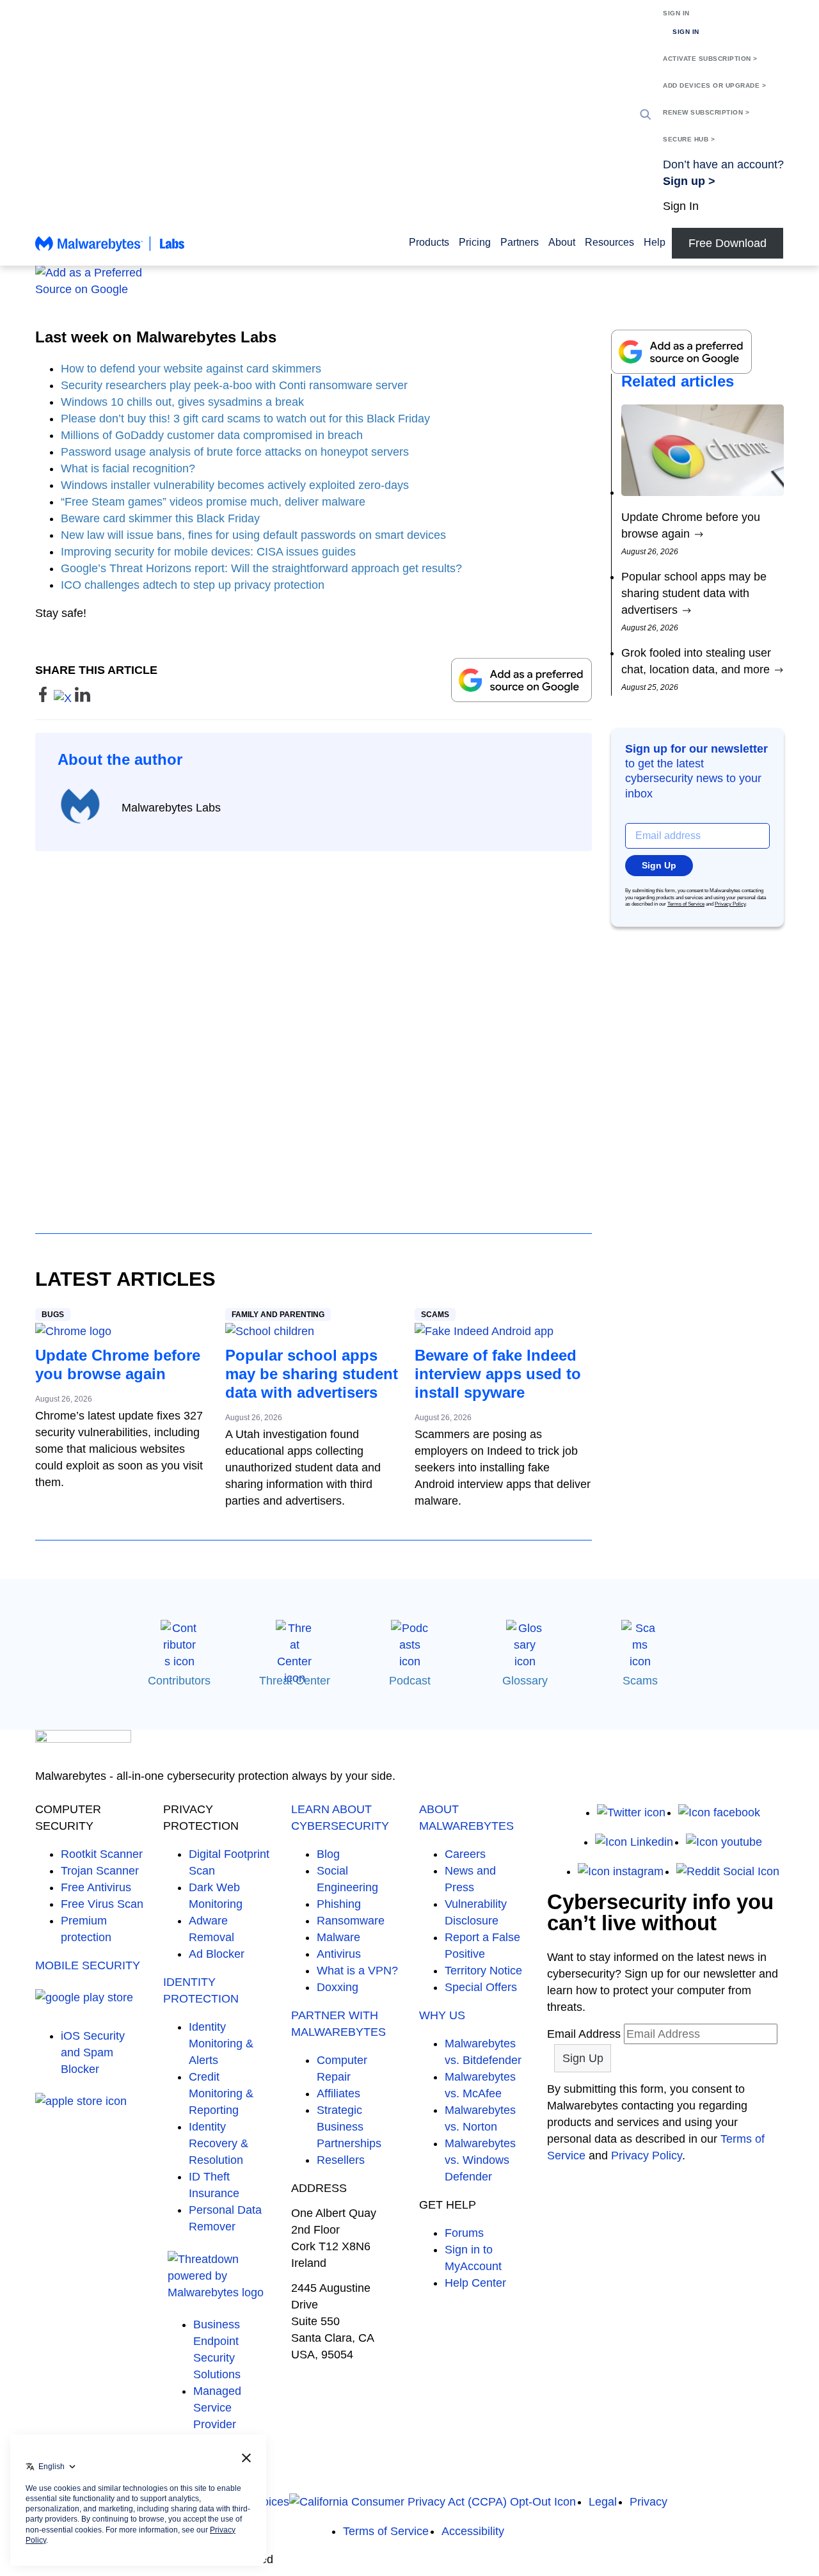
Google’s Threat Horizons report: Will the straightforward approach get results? (261, 568)
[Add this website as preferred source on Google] (409, 281)
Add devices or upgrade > (714, 85)
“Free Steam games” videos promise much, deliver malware (213, 502)
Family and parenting (278, 1315)
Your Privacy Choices (235, 2502)
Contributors (179, 1681)
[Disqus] (314, 1030)
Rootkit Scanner (102, 1854)
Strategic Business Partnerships (349, 2127)
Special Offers (481, 1987)
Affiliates (338, 2093)
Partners (520, 242)
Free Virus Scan (102, 1904)
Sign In (676, 13)
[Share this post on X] (64, 698)
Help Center (475, 2283)
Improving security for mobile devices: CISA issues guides (208, 552)
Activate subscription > (710, 59)
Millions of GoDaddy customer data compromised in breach (212, 435)
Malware (338, 1937)
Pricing (475, 242)
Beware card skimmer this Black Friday (160, 518)
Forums (464, 2233)
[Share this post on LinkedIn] (83, 698)
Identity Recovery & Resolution (219, 2143)
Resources (609, 242)
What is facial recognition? (128, 468)
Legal (603, 2502)
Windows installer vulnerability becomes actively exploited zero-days (235, 485)
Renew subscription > (706, 112)
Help (655, 242)
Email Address (584, 2034)
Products (429, 242)
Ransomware (351, 1921)
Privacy (648, 2502)
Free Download (728, 243)
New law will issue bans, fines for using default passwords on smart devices (253, 535)
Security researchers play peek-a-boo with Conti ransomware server (234, 385)
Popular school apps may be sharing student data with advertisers (312, 1374)
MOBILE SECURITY (88, 1965)
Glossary (525, 1681)
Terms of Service (686, 904)
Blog (328, 1854)
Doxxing (338, 1987)
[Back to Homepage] (110, 250)
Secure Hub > (689, 139)
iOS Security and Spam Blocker (93, 2052)
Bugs (53, 1315)
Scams (435, 1315)
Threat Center (295, 1681)
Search (646, 115)
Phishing (339, 1904)
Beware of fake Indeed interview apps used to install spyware (498, 1374)
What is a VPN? (357, 1971)
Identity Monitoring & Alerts (221, 2044)
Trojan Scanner (100, 1871)
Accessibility (473, 2531)
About (562, 242)
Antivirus (339, 1954)
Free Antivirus (96, 1887)
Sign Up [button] (659, 865)
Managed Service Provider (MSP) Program (217, 2424)
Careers (465, 1854)
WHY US (442, 2015)
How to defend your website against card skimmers (191, 369)
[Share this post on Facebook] (44, 698)
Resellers (341, 2160)
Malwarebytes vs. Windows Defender (480, 2160)
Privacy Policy (730, 904)
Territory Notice (483, 1971)
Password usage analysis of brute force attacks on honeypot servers (235, 452)
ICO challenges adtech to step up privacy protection (193, 585)
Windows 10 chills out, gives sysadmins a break (182, 402)
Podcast (410, 1681)
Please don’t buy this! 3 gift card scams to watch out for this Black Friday (245, 419)
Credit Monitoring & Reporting (221, 2093)
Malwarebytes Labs (171, 808)
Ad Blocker (217, 1954)
